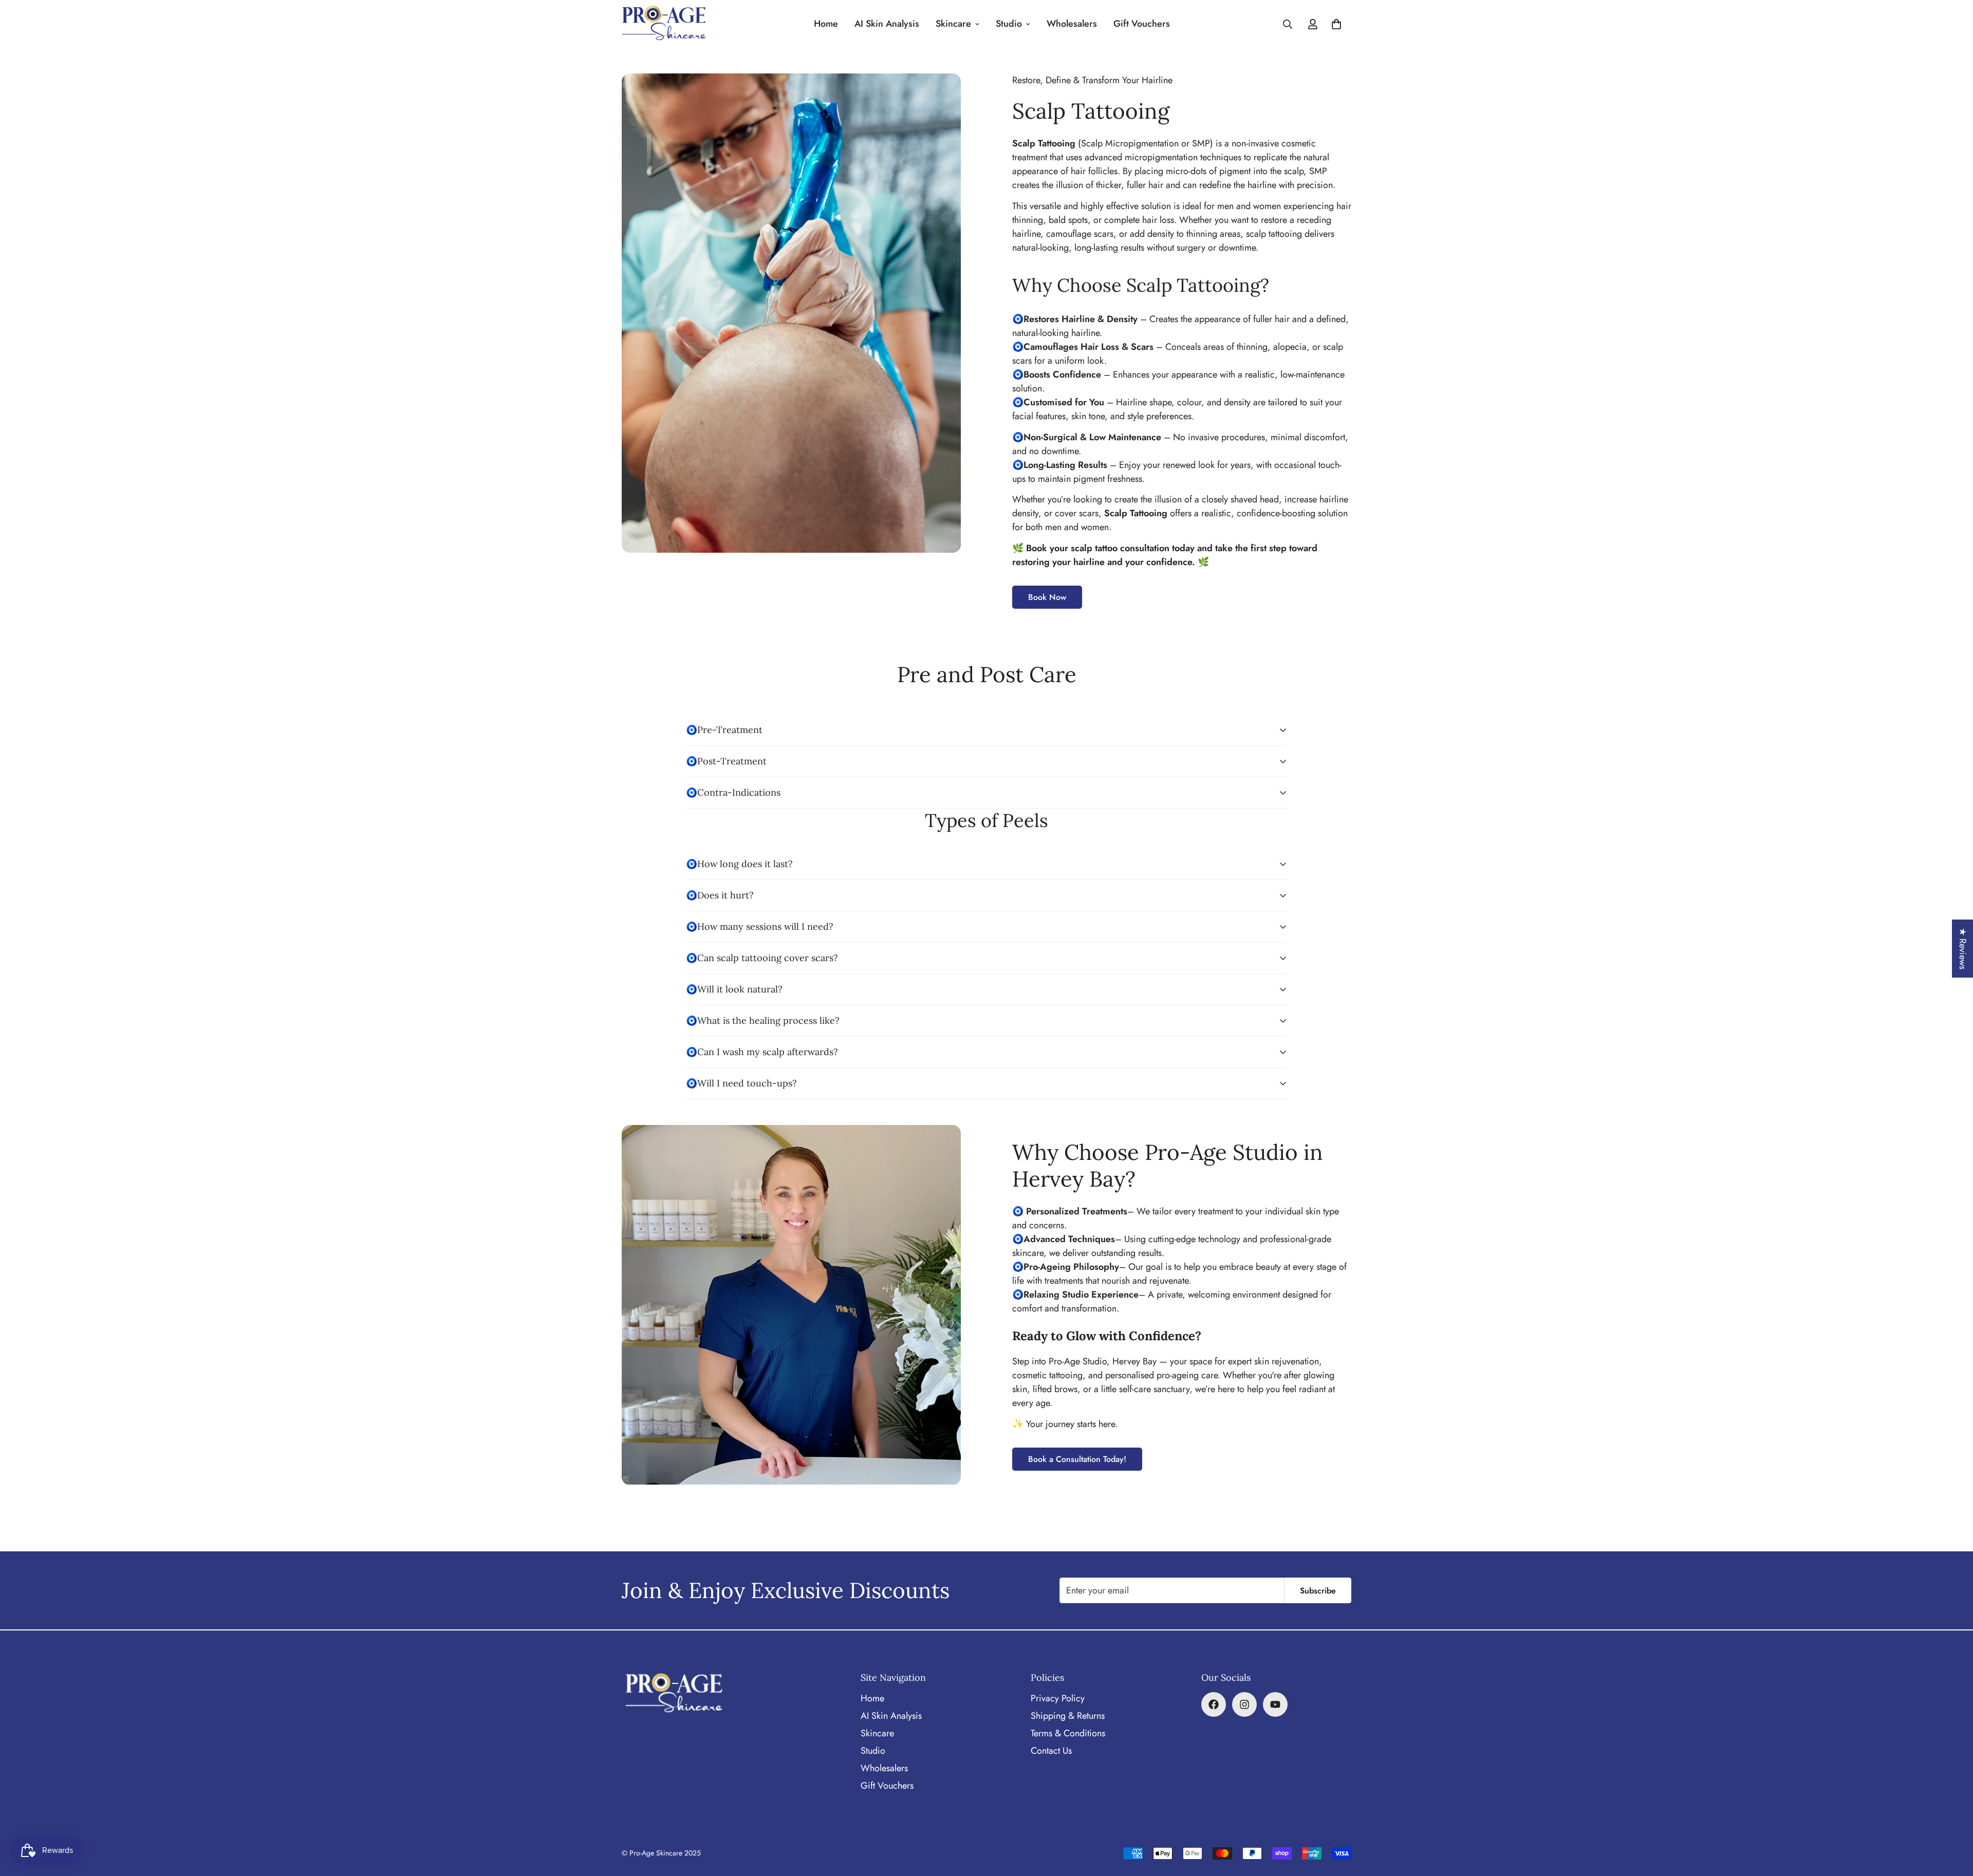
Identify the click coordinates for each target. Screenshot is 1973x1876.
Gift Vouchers (1142, 24)
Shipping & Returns (1068, 1716)
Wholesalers (1072, 24)
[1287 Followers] (1244, 1704)
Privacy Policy (1058, 1698)
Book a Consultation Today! (1077, 1459)
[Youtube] (1275, 1704)
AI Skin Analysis (887, 24)
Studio (1009, 24)
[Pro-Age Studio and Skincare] (664, 24)
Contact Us (1051, 1751)
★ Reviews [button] (1963, 949)
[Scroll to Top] (1953, 1820)
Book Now (1047, 597)
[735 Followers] (1214, 1704)
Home (826, 24)
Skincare (953, 24)
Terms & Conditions (1068, 1733)
